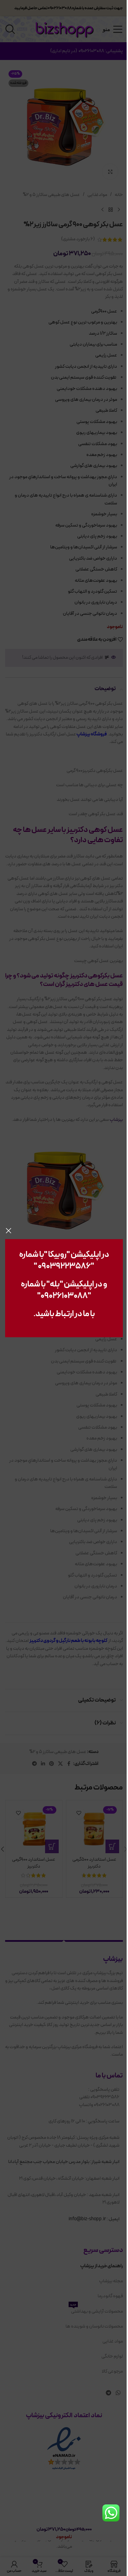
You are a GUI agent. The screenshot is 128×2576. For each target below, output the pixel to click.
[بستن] (9, 1231)
